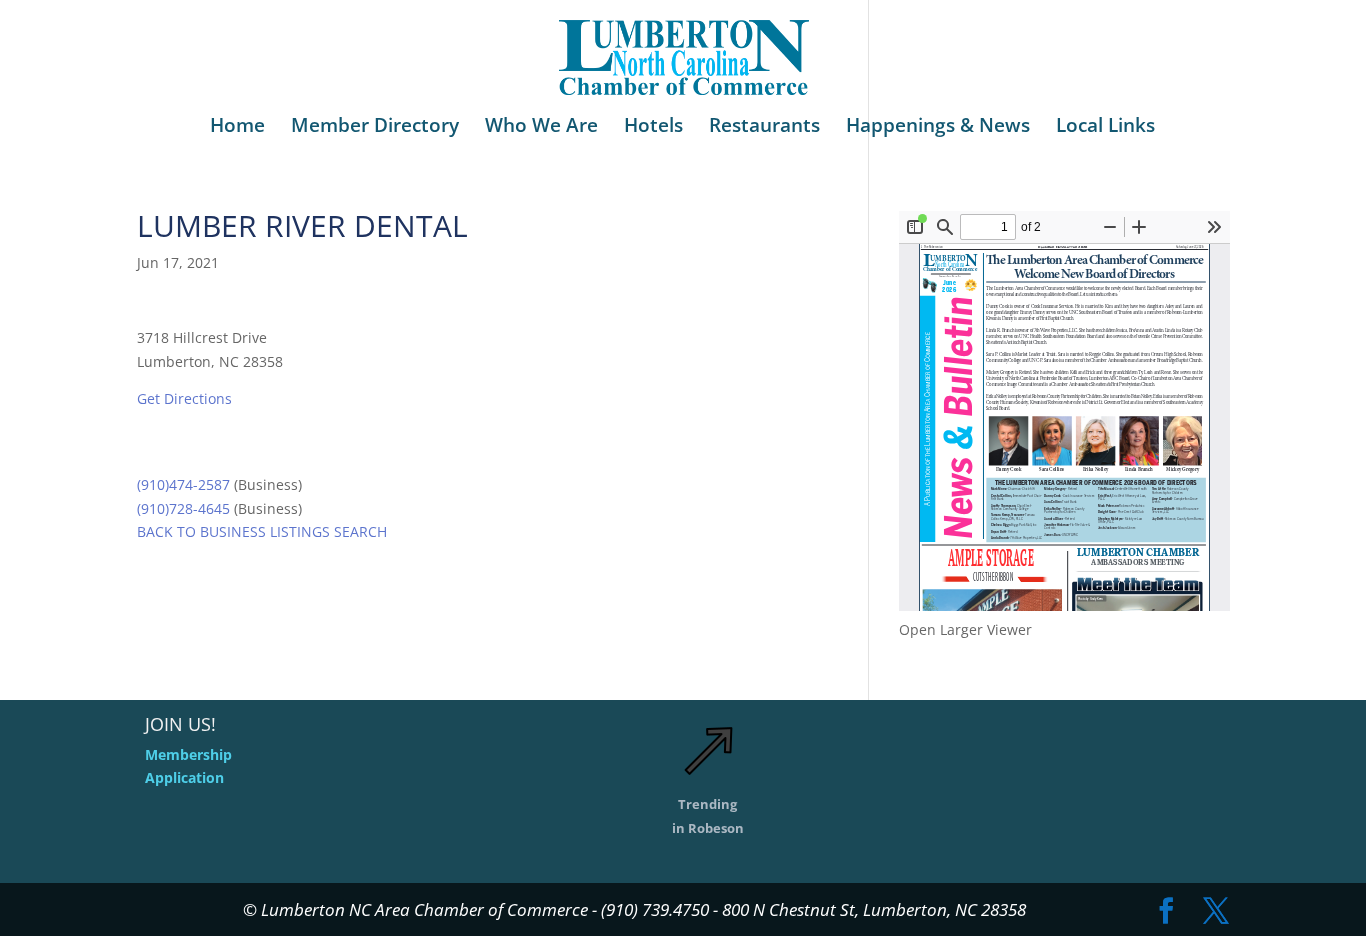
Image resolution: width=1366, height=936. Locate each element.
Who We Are (541, 128)
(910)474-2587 (183, 484)
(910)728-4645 (183, 508)
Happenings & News (938, 128)
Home (237, 128)
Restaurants (764, 128)
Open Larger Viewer (965, 629)
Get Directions (184, 398)
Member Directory (375, 128)
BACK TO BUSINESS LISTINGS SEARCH (262, 531)
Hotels (653, 128)
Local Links (1105, 128)
